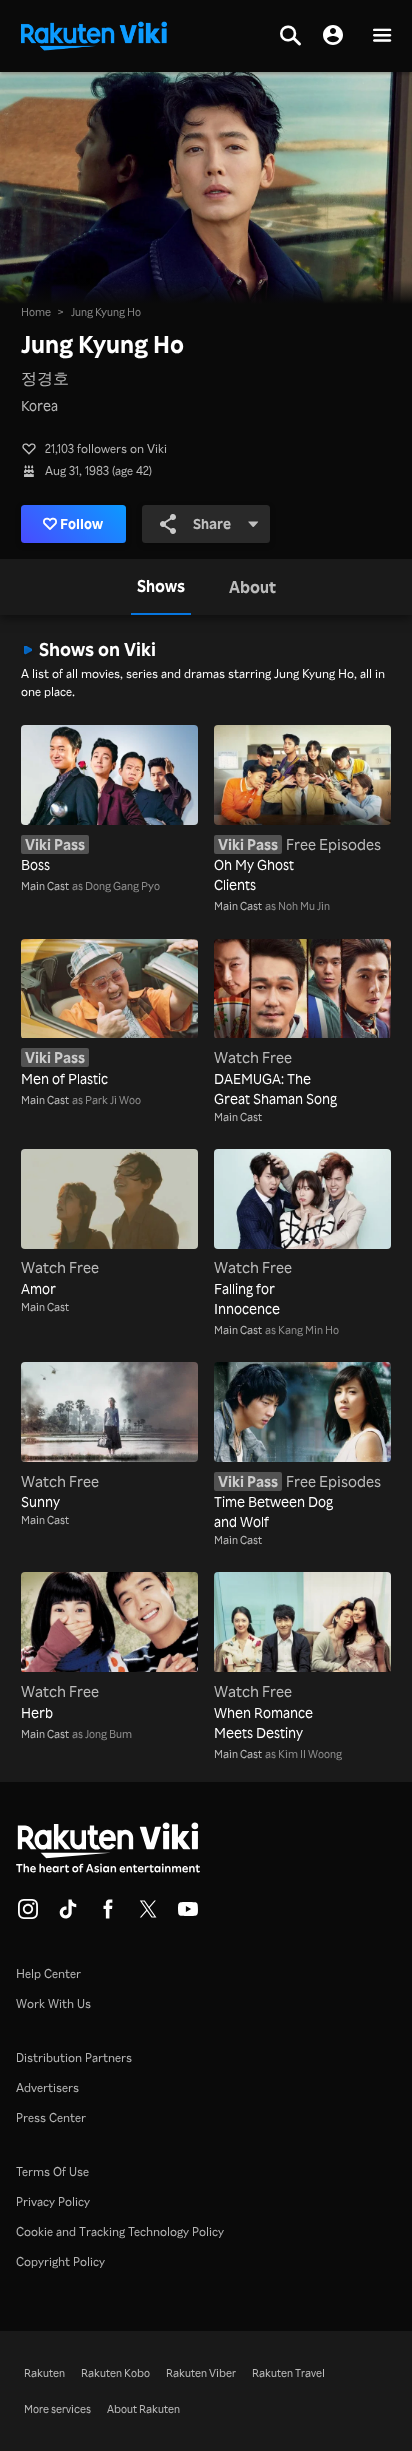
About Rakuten (143, 2409)
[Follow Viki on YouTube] (188, 1915)
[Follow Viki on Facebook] (108, 1915)
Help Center (48, 1973)
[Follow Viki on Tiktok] (68, 1915)
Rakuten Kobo (115, 2373)
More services (57, 2409)
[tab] (161, 587)
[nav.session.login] (333, 36)
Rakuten (44, 2373)
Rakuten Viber (201, 2373)
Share (212, 523)
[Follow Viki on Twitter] (148, 1915)
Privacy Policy (53, 2201)
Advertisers (47, 2087)
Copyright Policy (60, 2261)
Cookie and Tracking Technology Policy (120, 2231)
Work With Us (53, 2003)
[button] (382, 36)
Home (36, 312)
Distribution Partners (74, 2057)
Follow (81, 523)
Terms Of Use (52, 2171)
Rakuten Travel (288, 2373)
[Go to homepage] (94, 34)
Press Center (51, 2117)
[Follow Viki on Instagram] (28, 1915)
